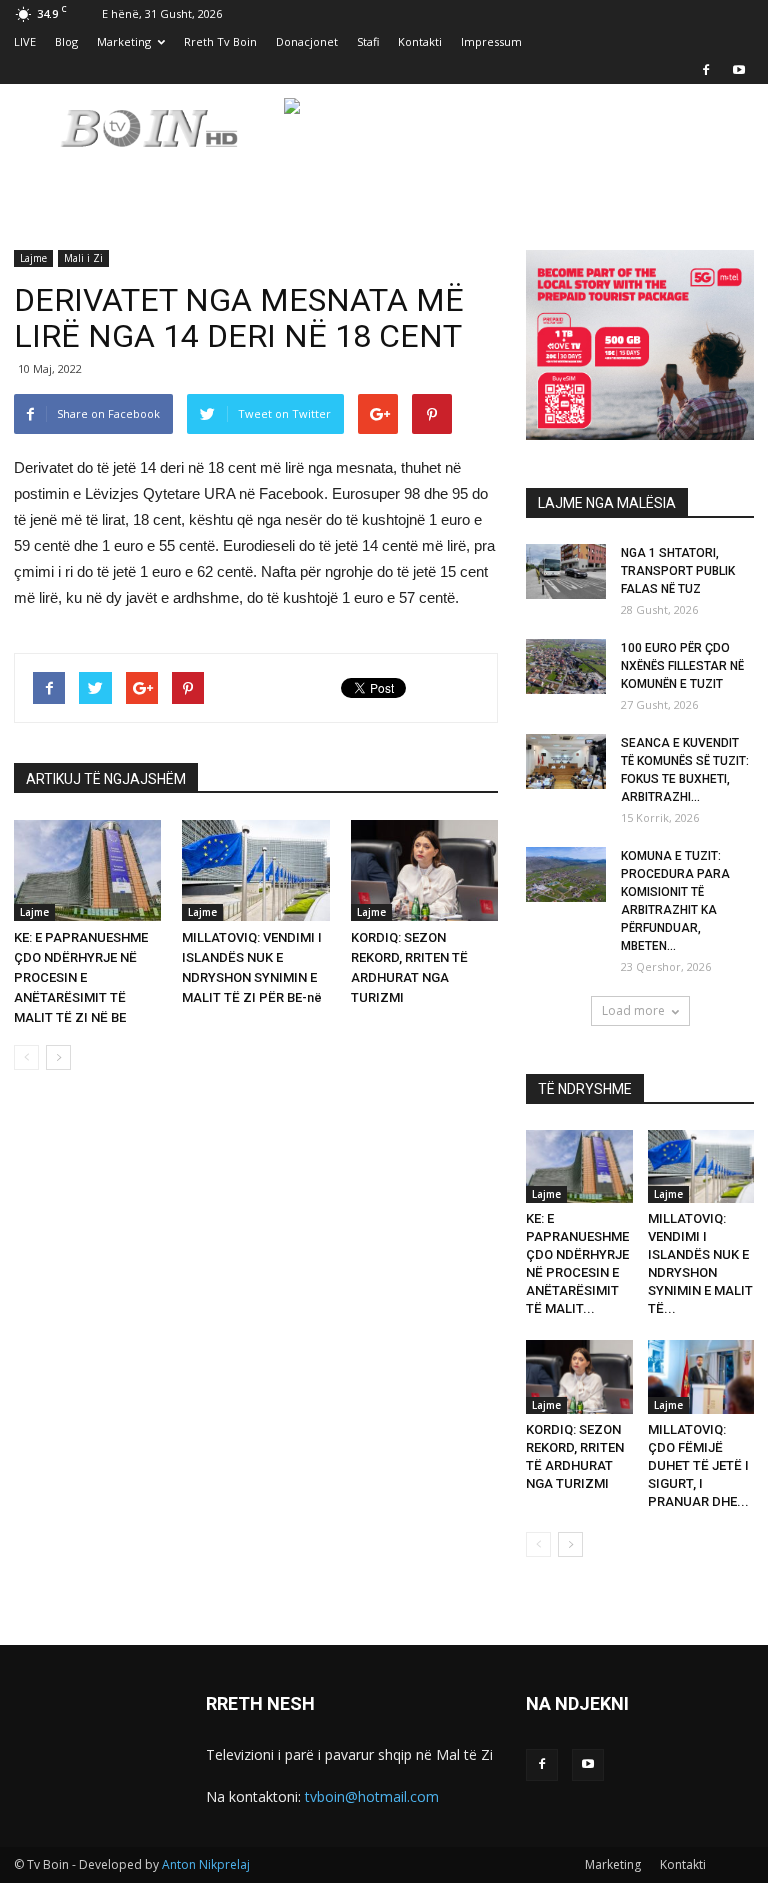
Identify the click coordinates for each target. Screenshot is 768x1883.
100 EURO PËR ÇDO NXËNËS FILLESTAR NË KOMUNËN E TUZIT (682, 666)
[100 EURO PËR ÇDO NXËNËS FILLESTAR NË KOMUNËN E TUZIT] (566, 666)
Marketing (124, 41)
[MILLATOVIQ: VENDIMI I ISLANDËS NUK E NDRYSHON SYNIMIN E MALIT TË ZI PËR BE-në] (255, 870)
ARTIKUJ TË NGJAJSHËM (106, 779)
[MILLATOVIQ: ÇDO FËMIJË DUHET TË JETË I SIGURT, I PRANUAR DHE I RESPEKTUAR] (701, 1376)
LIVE (25, 41)
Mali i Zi (83, 258)
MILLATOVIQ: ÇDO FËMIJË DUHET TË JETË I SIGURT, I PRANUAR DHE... (698, 1465)
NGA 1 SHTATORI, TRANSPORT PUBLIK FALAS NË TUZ (678, 571)
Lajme (33, 258)
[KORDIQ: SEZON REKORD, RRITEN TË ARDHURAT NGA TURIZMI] (424, 870)
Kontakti (420, 41)
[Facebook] (706, 70)
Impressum (491, 41)
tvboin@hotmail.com (372, 1796)
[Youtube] (739, 70)
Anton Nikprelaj (206, 1864)
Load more (633, 1010)
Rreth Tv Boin (220, 41)
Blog (66, 41)
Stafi (368, 41)
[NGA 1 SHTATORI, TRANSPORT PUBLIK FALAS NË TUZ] (566, 571)
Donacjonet (307, 41)
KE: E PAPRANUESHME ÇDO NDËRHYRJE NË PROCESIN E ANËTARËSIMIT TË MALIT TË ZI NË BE (81, 977)
